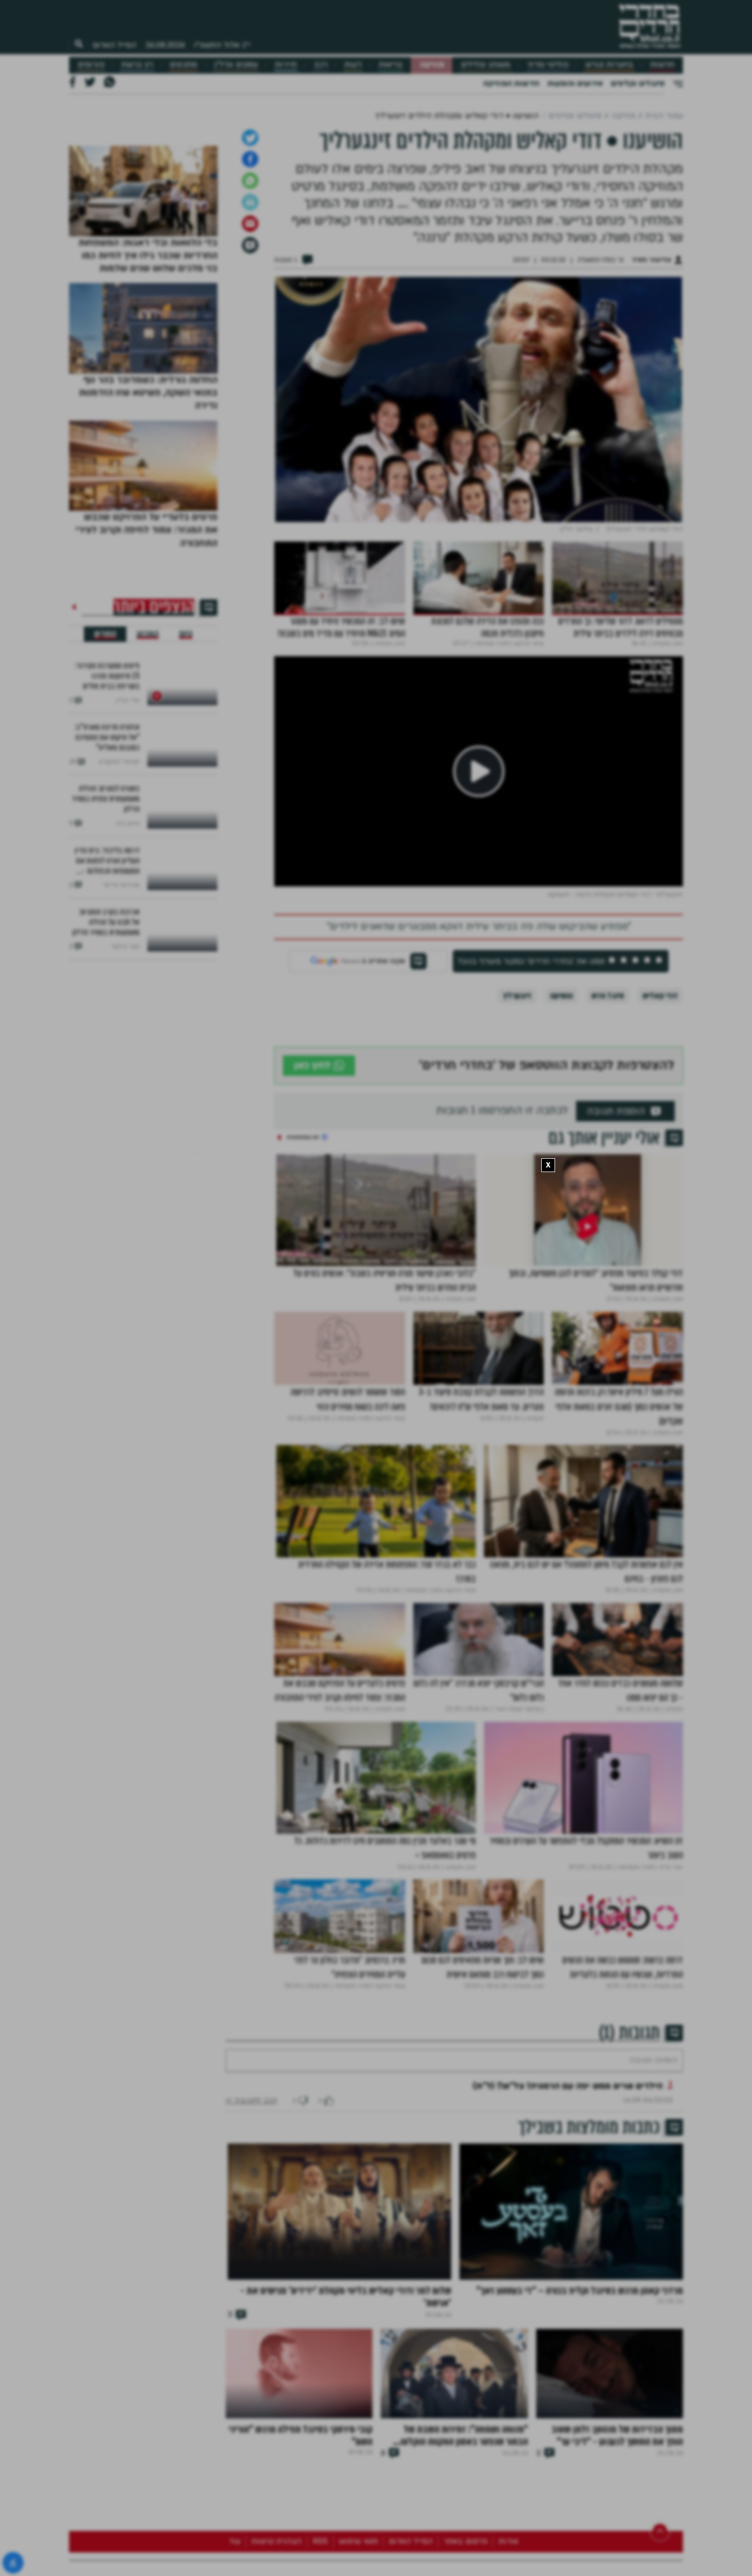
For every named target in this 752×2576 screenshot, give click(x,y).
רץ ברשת (137, 65)
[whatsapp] (250, 339)
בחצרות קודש (609, 65)
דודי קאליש (660, 1154)
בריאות (391, 65)
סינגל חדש (608, 1154)
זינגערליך (517, 1154)
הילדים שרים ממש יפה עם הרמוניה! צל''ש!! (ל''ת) (568, 2275)
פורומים (91, 65)
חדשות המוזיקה (511, 83)
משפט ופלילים (485, 65)
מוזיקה (432, 65)
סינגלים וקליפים (638, 83)
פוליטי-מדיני (548, 65)
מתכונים (183, 65)
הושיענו (561, 1154)
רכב (321, 65)
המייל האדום (115, 45)
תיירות (286, 65)
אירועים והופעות (575, 83)
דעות (353, 65)
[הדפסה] (250, 361)
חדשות (662, 65)
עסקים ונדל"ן (236, 65)
